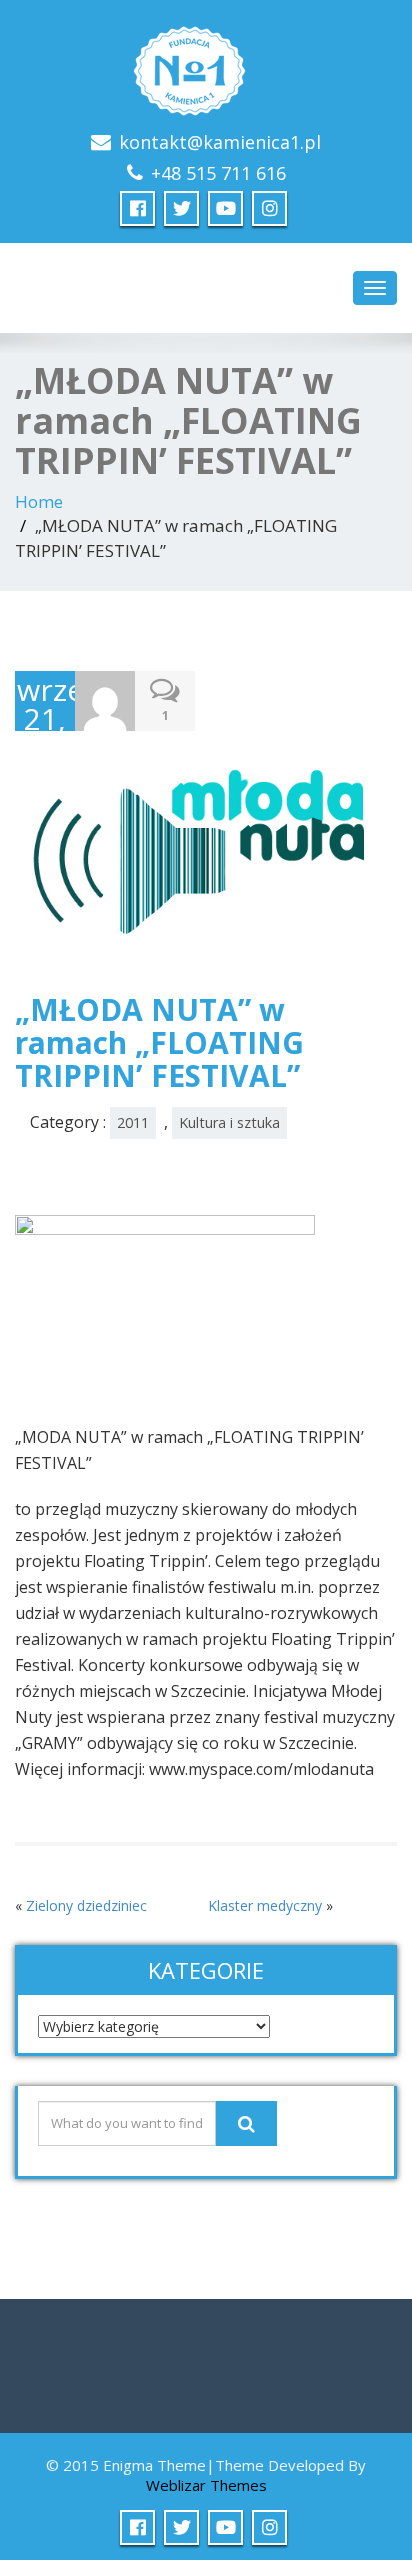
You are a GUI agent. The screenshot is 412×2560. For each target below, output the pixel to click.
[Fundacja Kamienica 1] (206, 65)
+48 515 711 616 (218, 173)
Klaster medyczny (265, 1905)
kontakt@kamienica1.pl (220, 142)
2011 (133, 1122)
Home (39, 501)
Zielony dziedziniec (86, 1905)
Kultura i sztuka (229, 1122)
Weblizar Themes (206, 2485)
